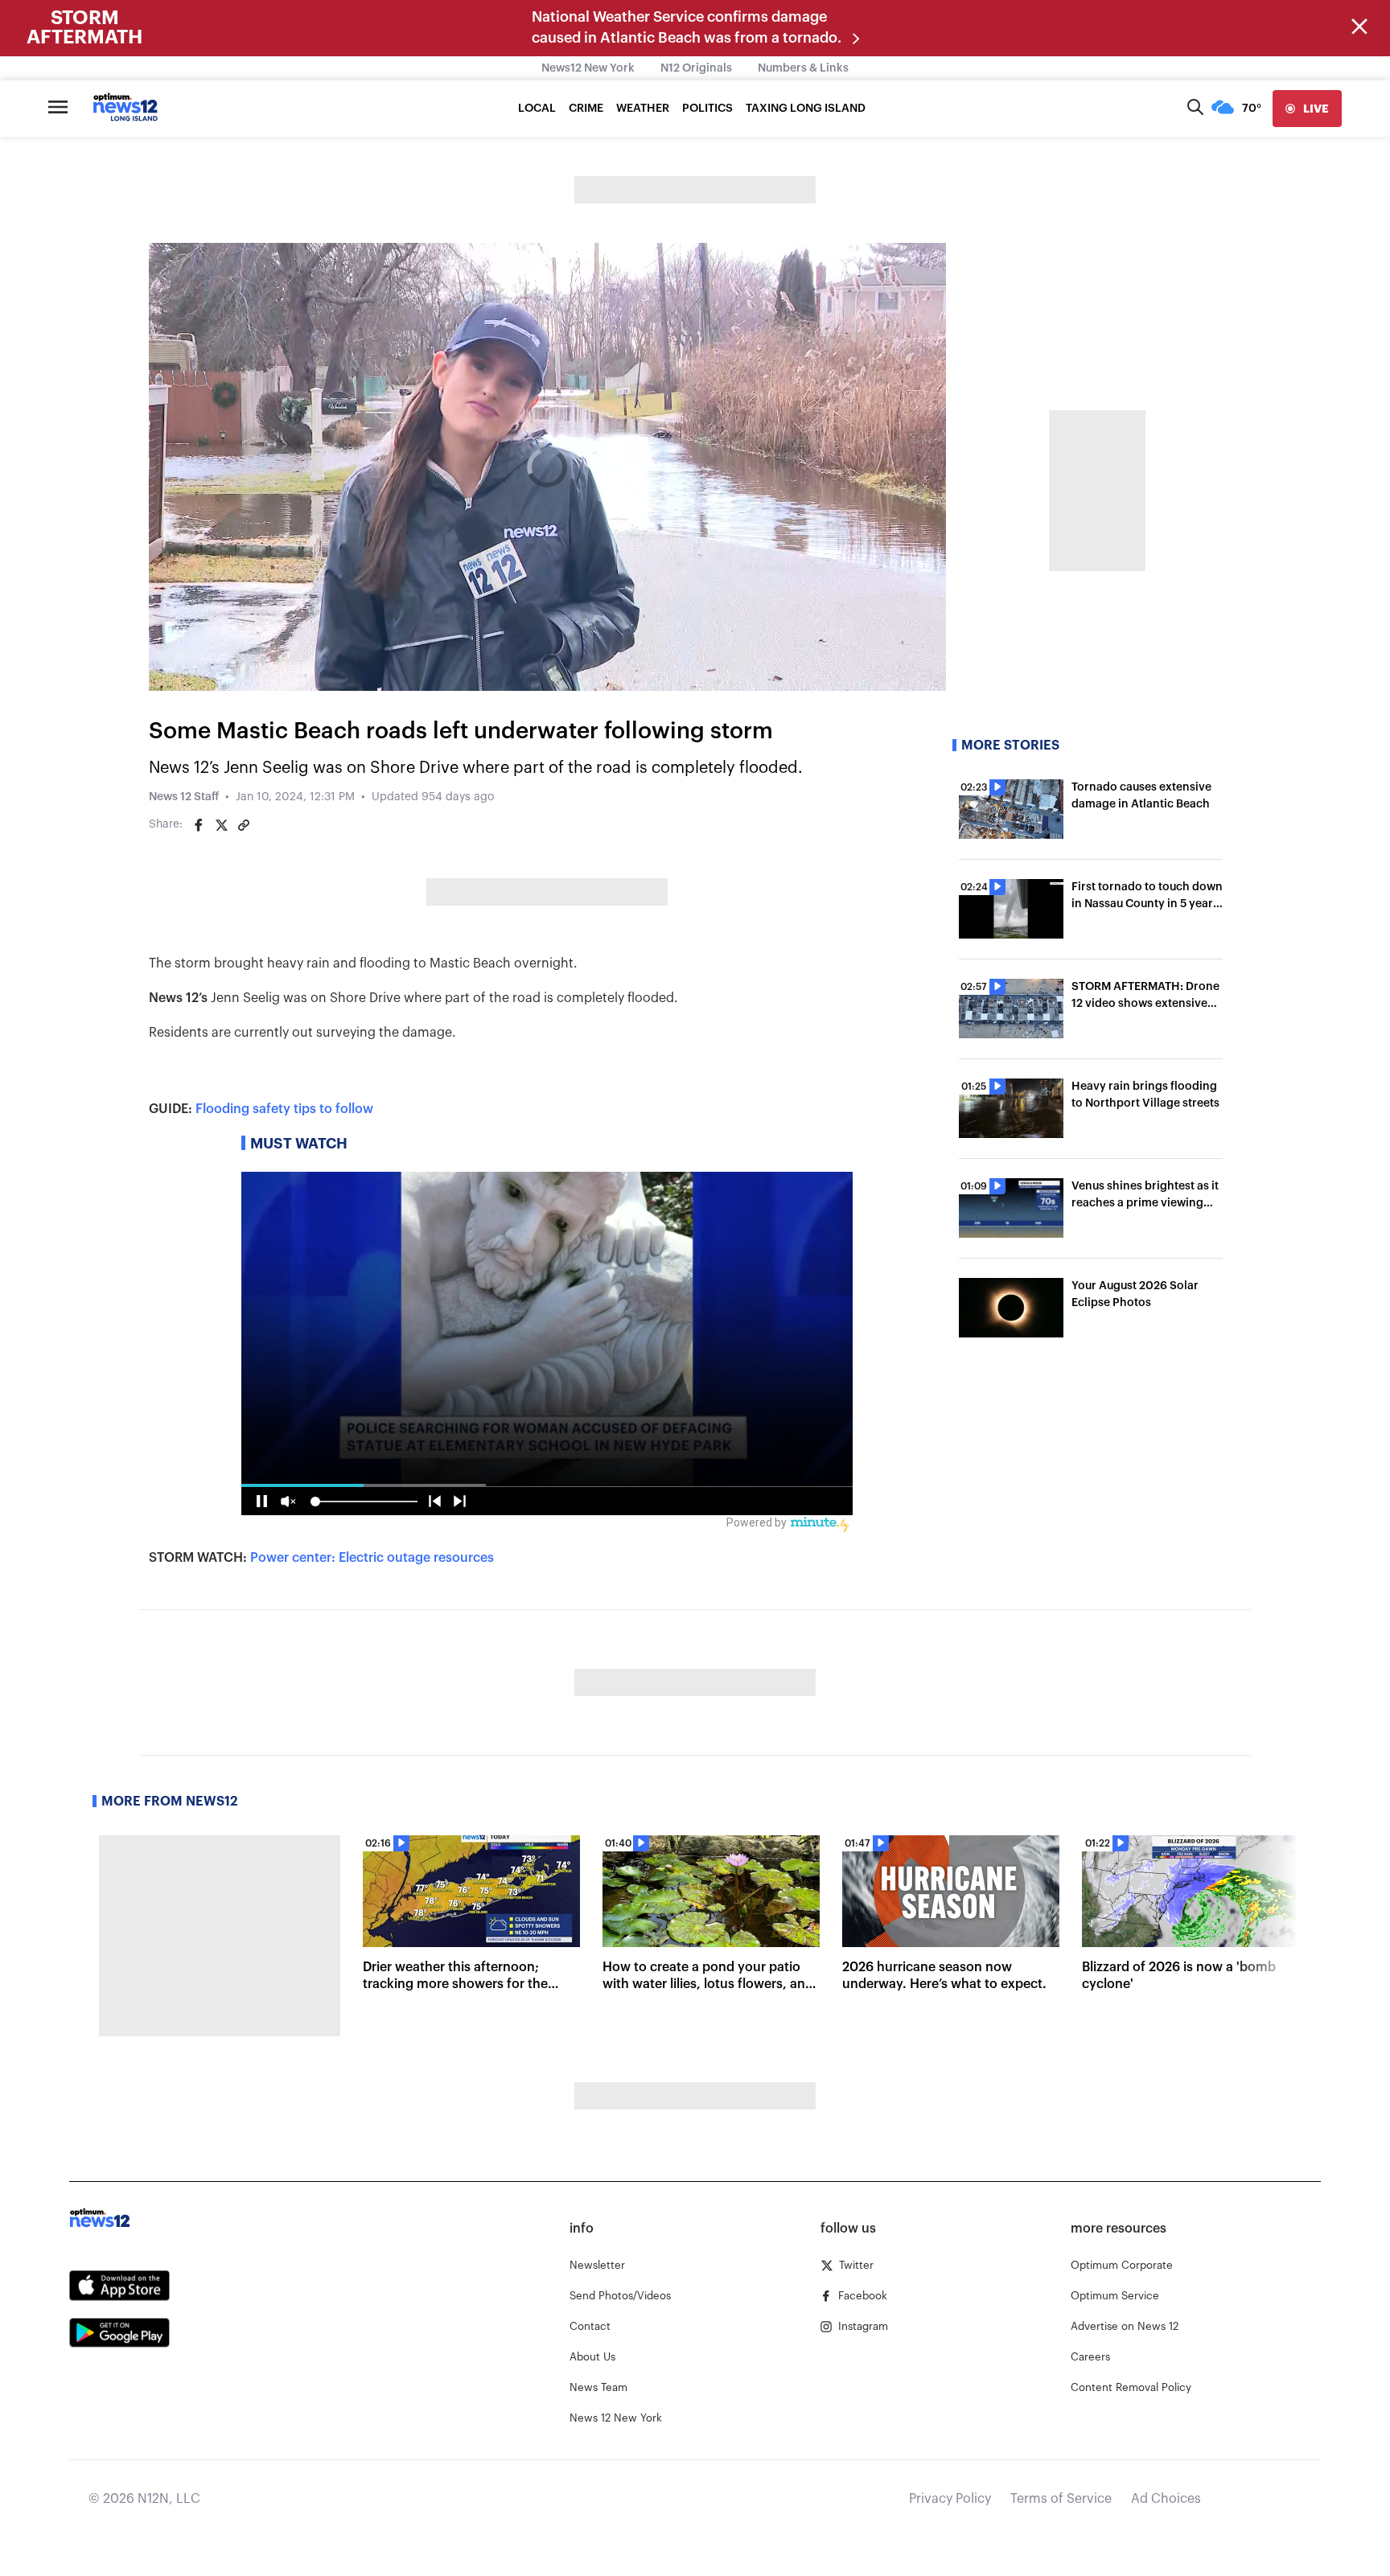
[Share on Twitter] (221, 825)
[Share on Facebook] (199, 825)
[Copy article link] (244, 825)
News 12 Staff (184, 797)
